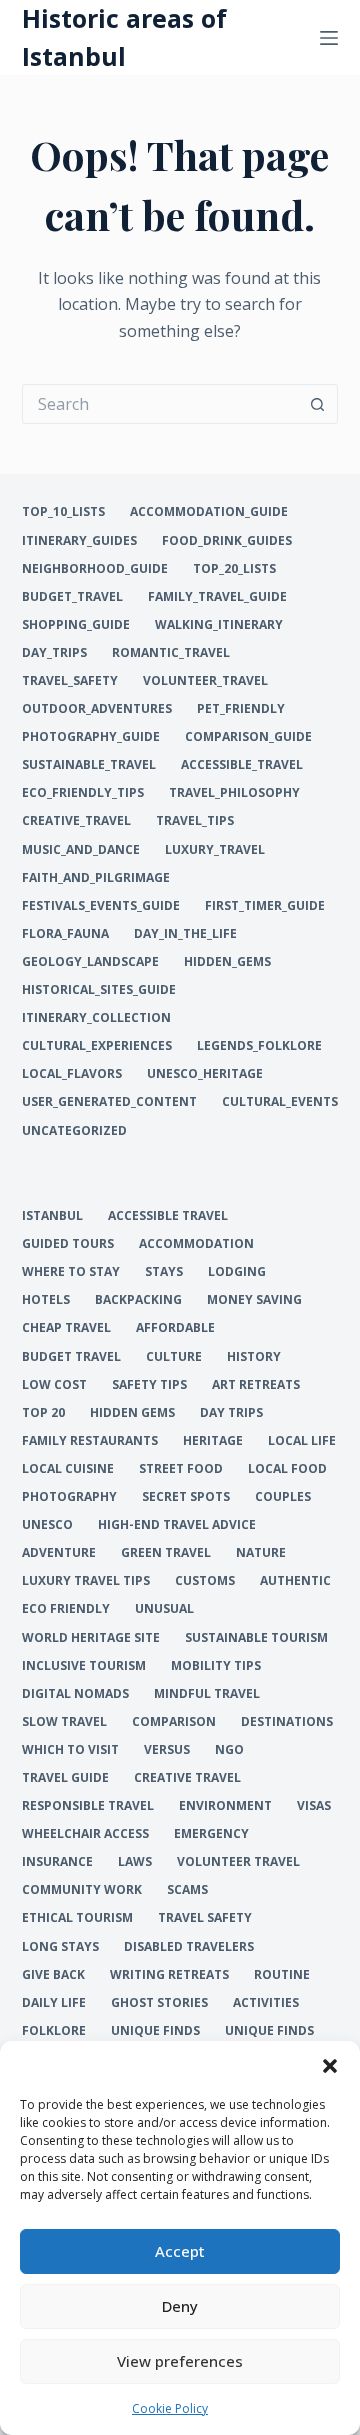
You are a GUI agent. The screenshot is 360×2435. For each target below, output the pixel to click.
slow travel (64, 1722)
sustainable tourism (256, 1638)
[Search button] (318, 404)
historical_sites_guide (99, 990)
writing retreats (169, 1975)
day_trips (54, 653)
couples (283, 1497)
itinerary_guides (79, 541)
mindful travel (207, 1694)
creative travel (187, 1778)
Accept (180, 2251)
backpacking (138, 1300)
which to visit (70, 1750)
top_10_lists (63, 512)
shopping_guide (76, 625)
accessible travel (168, 1216)
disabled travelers (189, 1947)
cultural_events (280, 1102)
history (254, 1357)
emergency (211, 1834)
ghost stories (159, 2003)
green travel (166, 1553)
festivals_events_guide (101, 906)
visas (314, 1806)
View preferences (180, 2361)
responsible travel (88, 1806)
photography (69, 1497)
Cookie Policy (170, 2408)
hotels (46, 1300)
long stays (60, 1947)
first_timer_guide (265, 906)
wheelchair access (85, 1834)
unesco (47, 1525)
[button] (330, 2066)
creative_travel (76, 821)
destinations (287, 1722)
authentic (295, 1581)
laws (135, 1862)
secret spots (186, 1497)
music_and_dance (81, 850)
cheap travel (66, 1328)
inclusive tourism (84, 1666)
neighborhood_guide (95, 569)
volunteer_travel (205, 681)
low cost (54, 1385)
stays (164, 1272)
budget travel (71, 1357)
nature (261, 1553)
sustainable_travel (89, 765)
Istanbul (52, 1216)
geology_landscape (90, 962)
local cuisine (68, 1469)
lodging (237, 1272)
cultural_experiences (97, 1046)
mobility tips (216, 1666)
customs (205, 1581)
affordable (175, 1328)
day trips (231, 1413)
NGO (229, 1750)
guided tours (68, 1244)
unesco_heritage (205, 1074)
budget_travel (72, 597)
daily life (54, 2003)
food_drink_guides (227, 541)
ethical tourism (77, 1918)
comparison (174, 1722)
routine (282, 1975)
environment (225, 1806)
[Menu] (329, 38)
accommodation (196, 1244)
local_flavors (72, 1074)
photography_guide (91, 737)
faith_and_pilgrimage (96, 878)
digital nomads (75, 1694)
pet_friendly (241, 709)
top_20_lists (234, 569)
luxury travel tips (86, 1581)
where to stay (71, 1272)
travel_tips (195, 821)
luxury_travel (215, 850)
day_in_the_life (185, 934)
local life (302, 1441)
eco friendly (66, 1609)
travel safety (205, 1918)
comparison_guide (248, 737)
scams (187, 1890)
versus (167, 1750)
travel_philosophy (234, 793)
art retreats (256, 1385)
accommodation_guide (209, 512)
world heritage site (91, 1638)
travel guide (65, 1778)
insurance (57, 1862)
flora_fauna (65, 934)
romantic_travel (171, 653)
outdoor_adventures (97, 709)
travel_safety (70, 681)
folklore (54, 2031)
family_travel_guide (217, 597)
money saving (254, 1300)
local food (287, 1469)
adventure (59, 1553)
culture (174, 1357)
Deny (180, 2306)
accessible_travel (242, 765)
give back (53, 1975)
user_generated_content (109, 1102)
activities (266, 2003)
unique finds (155, 2031)
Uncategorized (74, 1131)
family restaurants (90, 1441)
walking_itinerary (219, 625)
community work (82, 1890)
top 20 (43, 1413)
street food (181, 1469)
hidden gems (132, 1413)
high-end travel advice (177, 1525)
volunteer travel (238, 1862)
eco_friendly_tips (83, 793)
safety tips (149, 1385)
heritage (213, 1441)
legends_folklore (259, 1046)
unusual (164, 1609)
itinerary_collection (96, 1018)
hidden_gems (227, 962)
